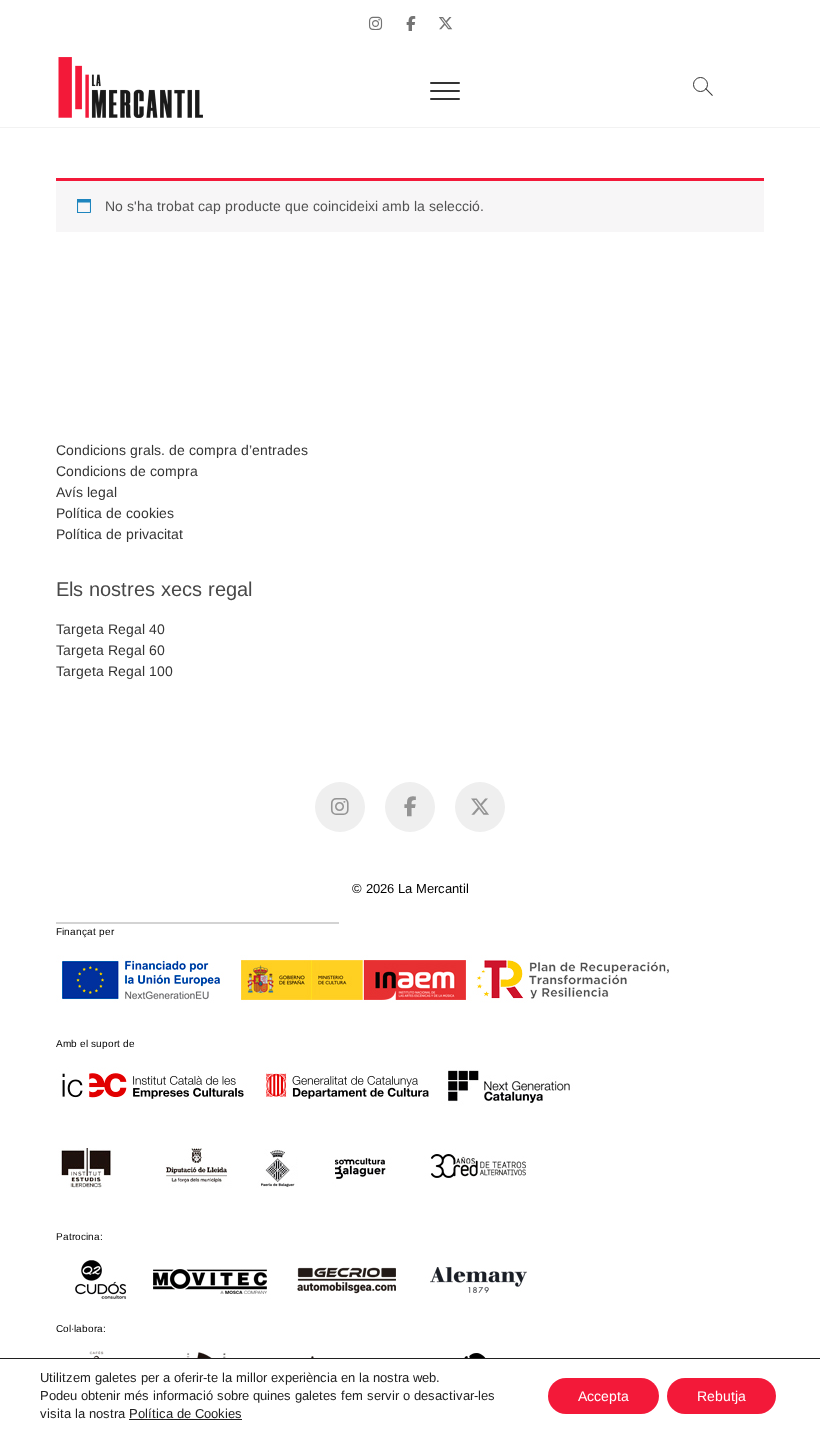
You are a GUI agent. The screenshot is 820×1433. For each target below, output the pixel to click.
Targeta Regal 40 (110, 629)
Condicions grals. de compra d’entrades (182, 450)
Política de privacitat (119, 534)
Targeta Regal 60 (110, 650)
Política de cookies (115, 513)
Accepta (603, 1396)
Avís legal (86, 492)
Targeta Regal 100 (114, 671)
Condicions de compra (127, 471)
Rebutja (721, 1396)
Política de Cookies (185, 1413)
